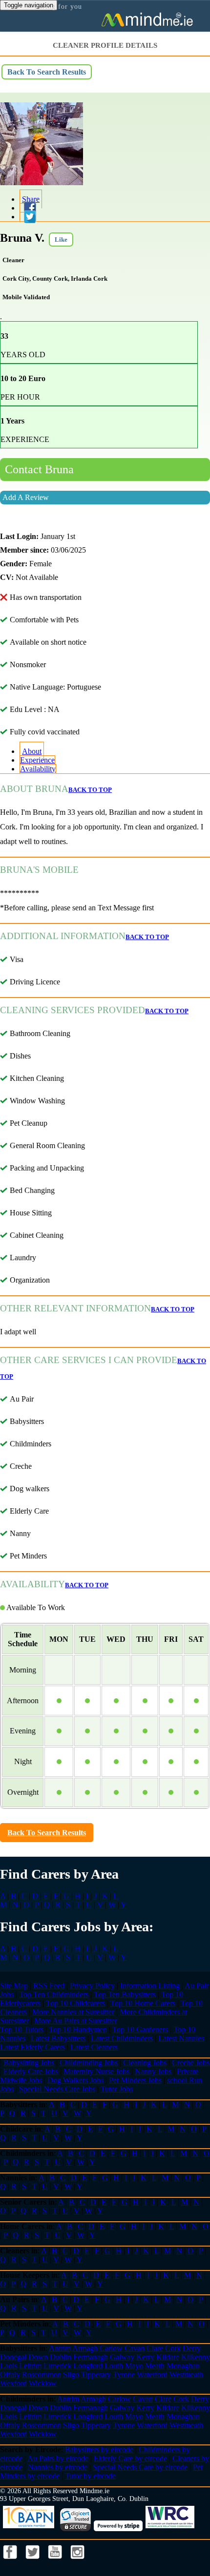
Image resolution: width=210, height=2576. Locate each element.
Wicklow (43, 2383)
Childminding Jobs (89, 2063)
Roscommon (42, 2374)
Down (38, 2357)
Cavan (135, 2348)
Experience (37, 760)
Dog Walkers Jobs (75, 2080)
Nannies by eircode (58, 2467)
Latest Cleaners (94, 2047)
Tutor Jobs (117, 2089)
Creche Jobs (191, 2063)
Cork (173, 2348)
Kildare (168, 2357)
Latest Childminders (122, 2038)
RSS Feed (49, 1986)
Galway (122, 2357)
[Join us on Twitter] (34, 2562)
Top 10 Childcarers (75, 2003)
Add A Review (26, 497)
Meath (155, 2366)
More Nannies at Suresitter (73, 2012)
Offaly (10, 2374)
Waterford (152, 2374)
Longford (88, 2366)
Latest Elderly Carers (32, 2047)
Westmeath (186, 2374)
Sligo (71, 2374)
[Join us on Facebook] (11, 2562)
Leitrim (30, 2366)
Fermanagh (91, 2357)
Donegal (13, 2357)
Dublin (61, 2357)
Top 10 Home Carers (143, 2003)
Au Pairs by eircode (58, 2458)
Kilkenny (196, 2357)
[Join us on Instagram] (78, 2562)
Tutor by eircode (90, 2476)
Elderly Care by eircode (130, 2458)
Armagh (85, 2348)
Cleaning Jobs (145, 2063)
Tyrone (124, 2374)
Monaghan (183, 2366)
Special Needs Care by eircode (140, 2467)
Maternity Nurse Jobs (96, 2071)
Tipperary (96, 2374)
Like (61, 240)
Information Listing (150, 1986)
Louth (114, 2366)
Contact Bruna (39, 469)
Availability (38, 769)
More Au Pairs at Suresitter (76, 2021)
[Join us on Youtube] (56, 2562)
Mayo (134, 2366)
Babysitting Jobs (29, 2063)
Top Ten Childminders (54, 1994)
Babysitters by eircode (99, 2450)
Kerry (145, 2357)
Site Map (14, 1986)
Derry (192, 2348)
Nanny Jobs (153, 2071)
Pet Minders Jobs (135, 2080)
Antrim (60, 2348)
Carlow (111, 2348)
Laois (9, 2366)
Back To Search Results (47, 72)
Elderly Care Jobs (31, 2071)
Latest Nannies (181, 2038)
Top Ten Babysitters (125, 1994)
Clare (155, 2348)
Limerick (57, 2366)
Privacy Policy (92, 1986)
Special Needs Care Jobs (57, 2089)
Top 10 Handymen (78, 2029)
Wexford (13, 2383)
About (32, 751)
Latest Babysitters (58, 2038)
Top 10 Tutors (22, 2029)
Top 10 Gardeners (140, 2029)
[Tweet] (28, 217)
